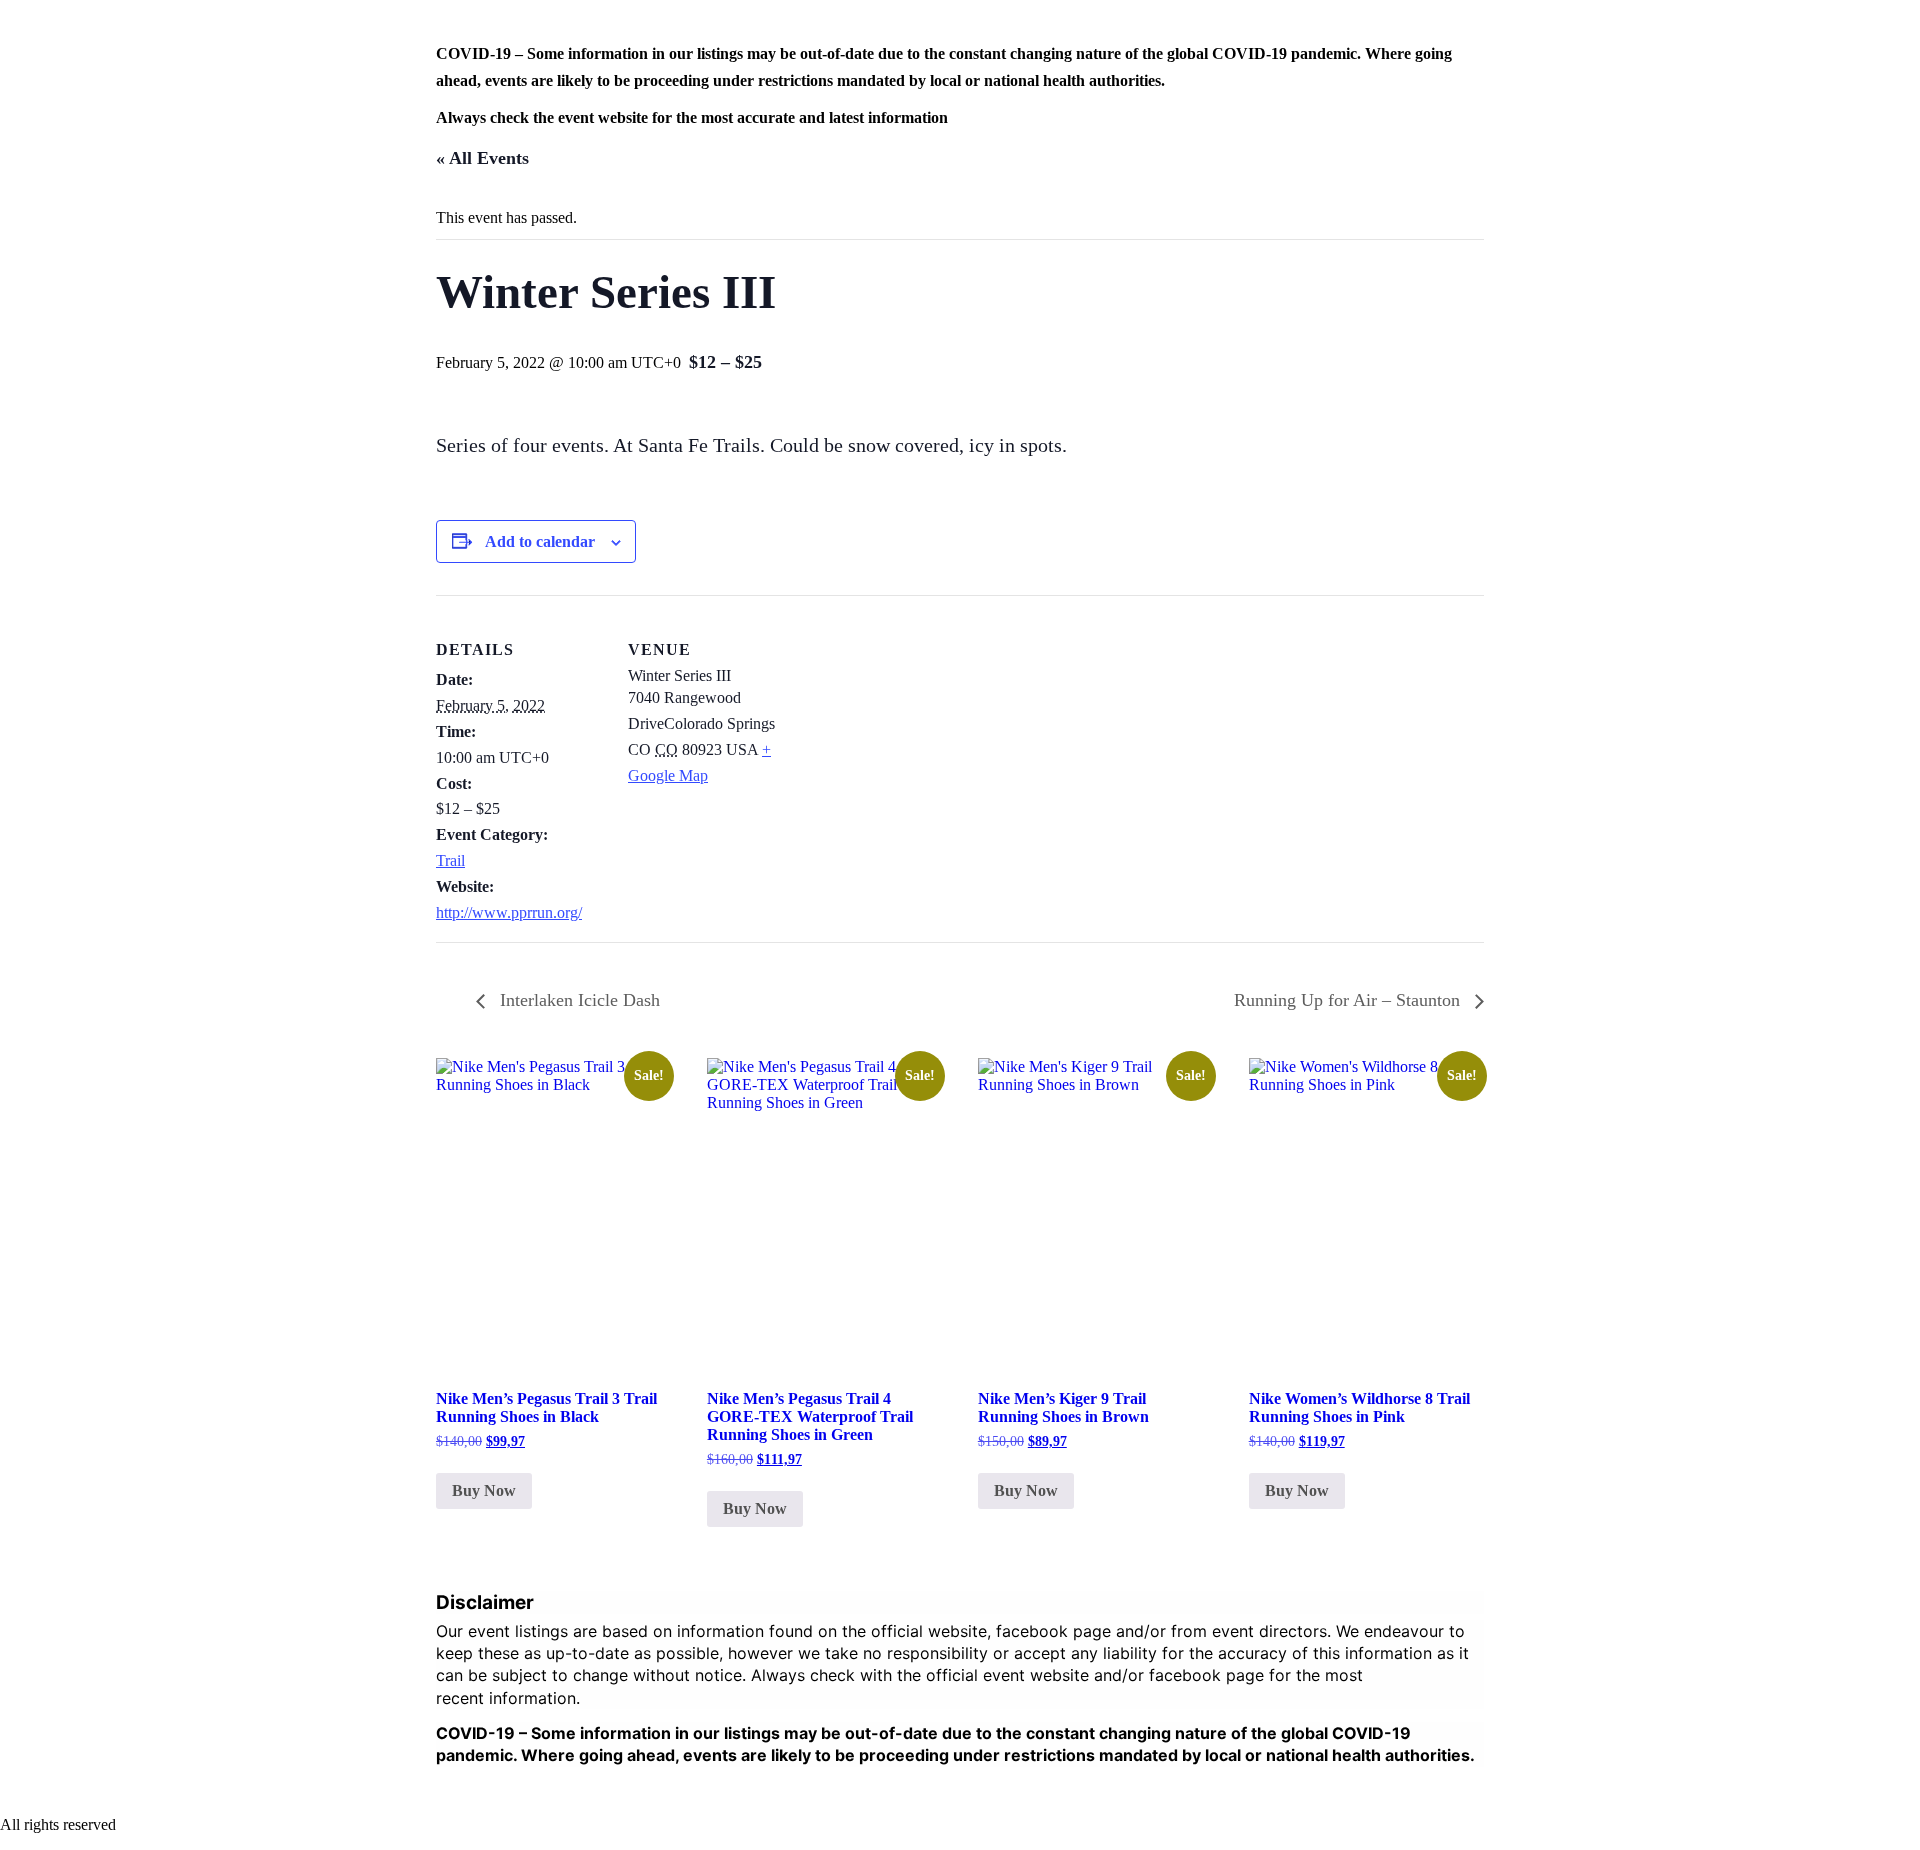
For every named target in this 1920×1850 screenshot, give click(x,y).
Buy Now (484, 1490)
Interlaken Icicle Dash (577, 1000)
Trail (450, 860)
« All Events (482, 158)
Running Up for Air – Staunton (1349, 1000)
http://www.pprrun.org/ (509, 912)
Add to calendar (540, 541)
